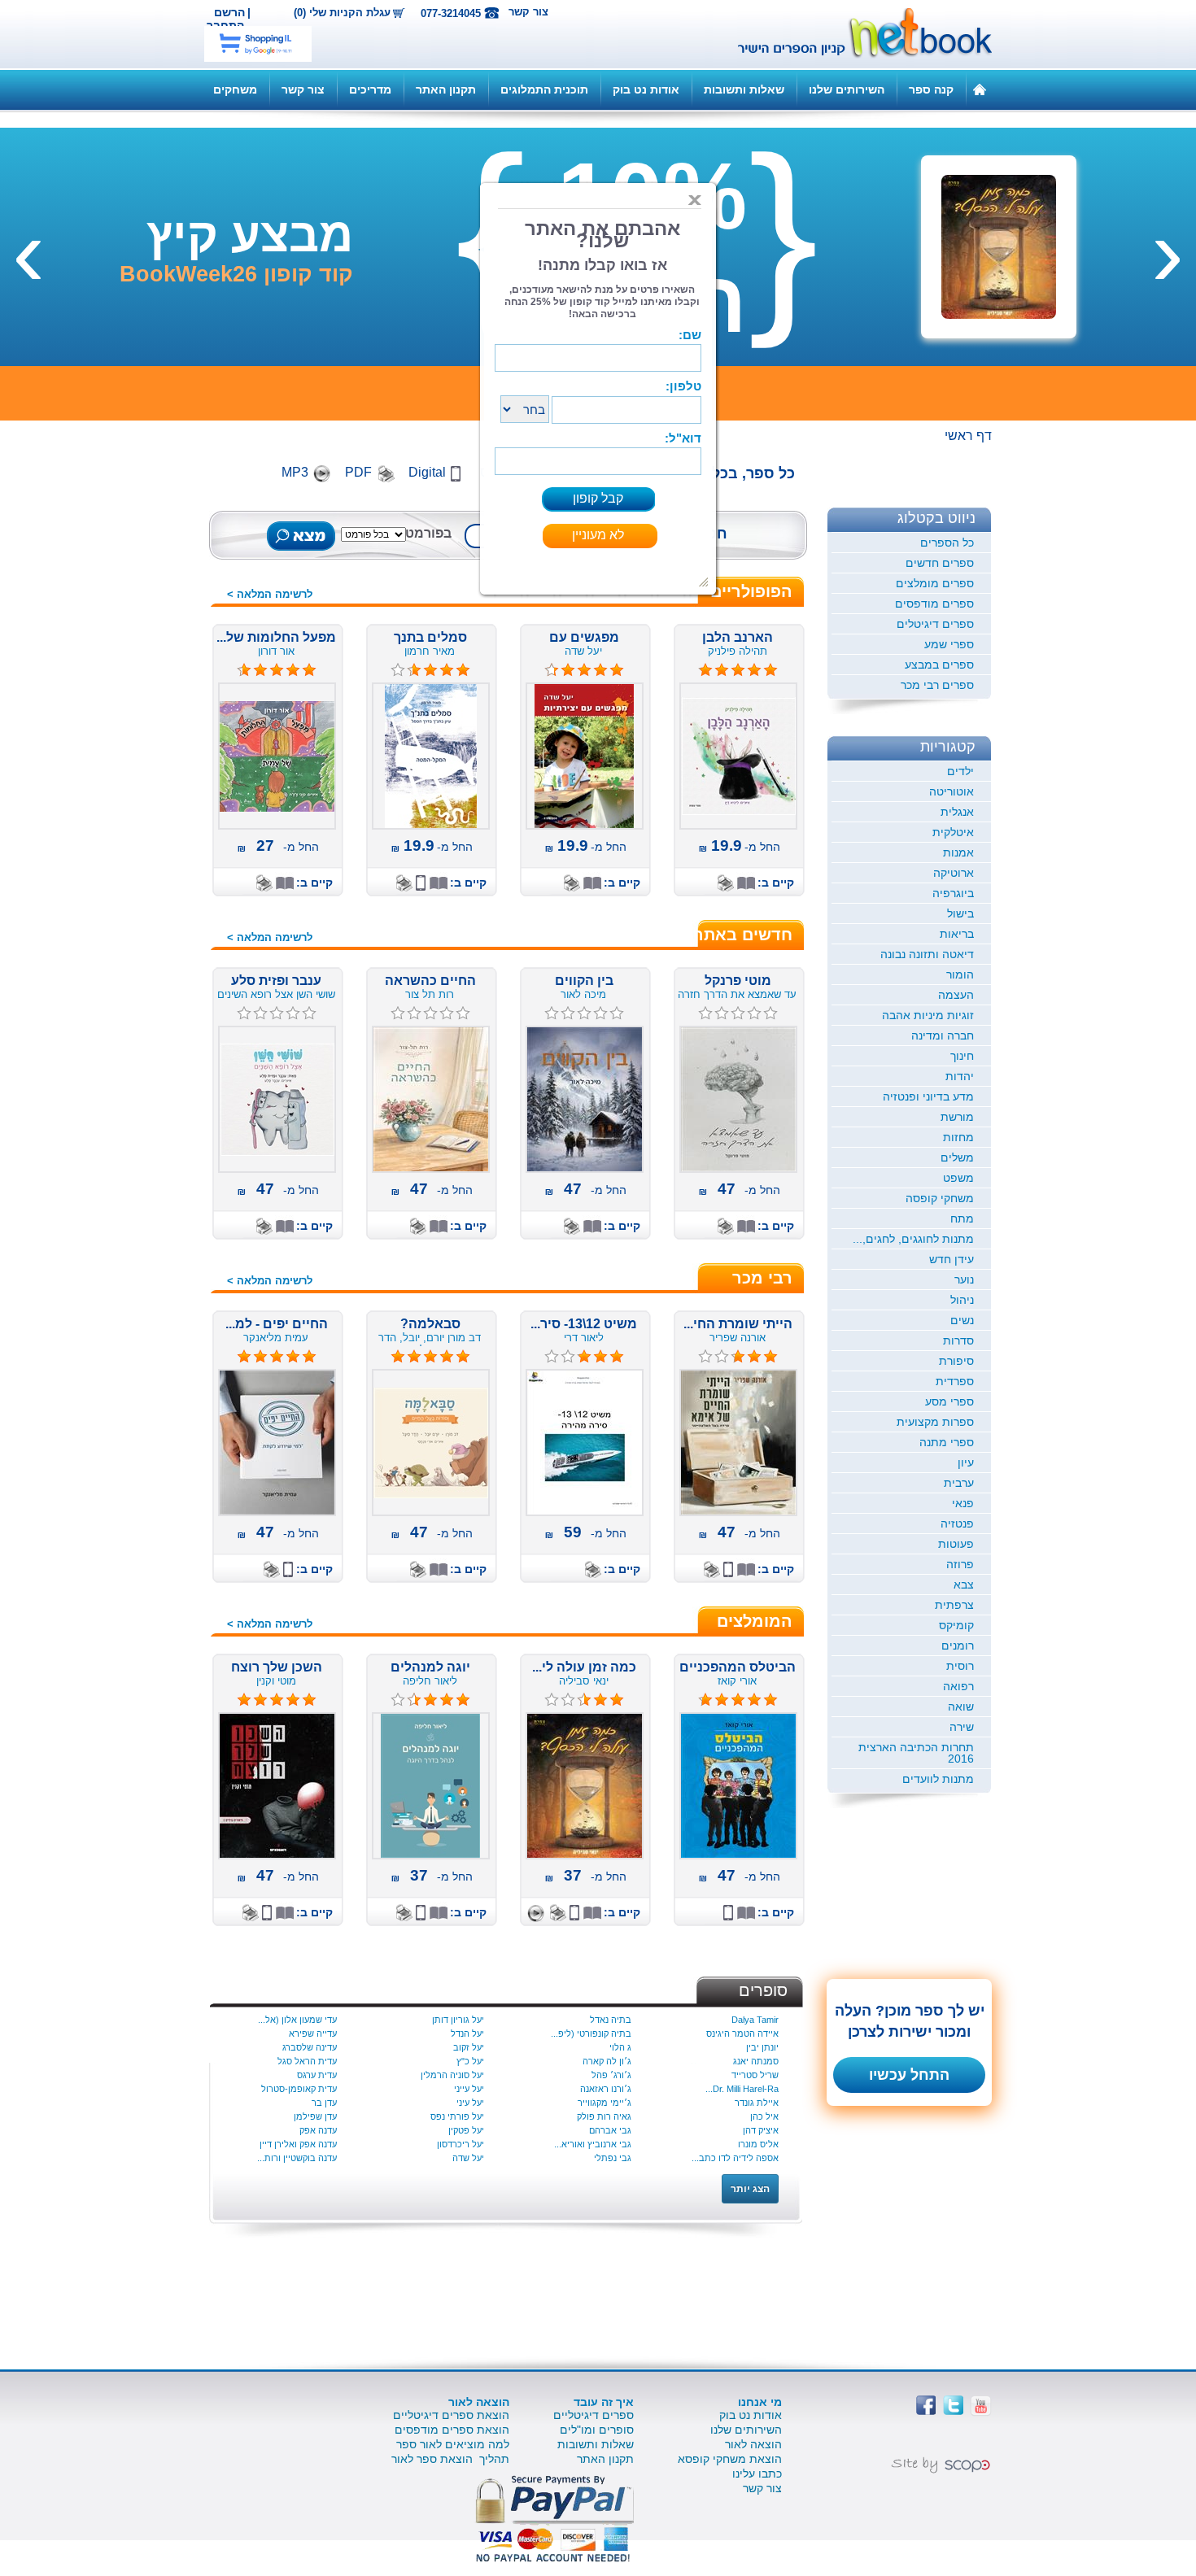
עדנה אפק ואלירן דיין (298, 2144)
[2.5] (552, 1700)
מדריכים (370, 89)
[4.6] (244, 670)
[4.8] (705, 670)
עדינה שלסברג (310, 2047)
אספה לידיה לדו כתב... (735, 2158)
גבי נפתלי (613, 2158)
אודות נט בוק (646, 89)
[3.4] (398, 1700)
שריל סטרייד (755, 2075)
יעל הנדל (467, 2033)
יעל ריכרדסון (461, 2144)
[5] (398, 1357)
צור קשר (528, 12)
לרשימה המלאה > (270, 594)
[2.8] (552, 1357)
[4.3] (552, 670)
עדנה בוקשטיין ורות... (297, 2158)
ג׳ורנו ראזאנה (606, 2089)
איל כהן (764, 2116)
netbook (856, 34)
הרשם (229, 12)
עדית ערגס (317, 2075)
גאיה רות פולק (604, 2116)
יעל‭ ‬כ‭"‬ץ (470, 2061)
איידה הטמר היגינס (742, 2033)
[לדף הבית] (980, 89)
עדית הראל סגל (307, 2061)
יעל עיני (470, 2103)
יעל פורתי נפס (457, 2116)
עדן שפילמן (315, 2116)
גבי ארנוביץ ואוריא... (593, 2144)
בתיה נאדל (611, 2020)
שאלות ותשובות (744, 89)
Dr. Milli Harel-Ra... (742, 2089)
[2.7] (705, 1357)
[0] (705, 1013)
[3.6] (398, 670)
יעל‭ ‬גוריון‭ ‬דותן (458, 2020)
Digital (427, 472)
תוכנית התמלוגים (544, 89)
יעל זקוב (469, 2047)
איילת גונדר (757, 2103)
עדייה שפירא (313, 2033)
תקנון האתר (446, 89)
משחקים (235, 89)
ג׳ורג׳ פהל (611, 2075)
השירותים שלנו (847, 89)
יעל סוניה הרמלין (452, 2075)
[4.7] (705, 1700)
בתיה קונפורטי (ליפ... (591, 2033)
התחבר (225, 25)
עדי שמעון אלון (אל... (297, 2020)
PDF (358, 472)
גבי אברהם (610, 2130)
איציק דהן (761, 2130)
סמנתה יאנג (756, 2061)
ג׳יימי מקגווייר (605, 2103)
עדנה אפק (318, 2130)
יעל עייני (469, 2089)
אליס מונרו (758, 2144)
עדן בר (324, 2103)
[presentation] (1168, 251)
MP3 (295, 472)
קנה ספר (931, 89)
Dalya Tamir (755, 2020)
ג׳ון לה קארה (607, 2061)
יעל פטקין (466, 2130)
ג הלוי (620, 2047)
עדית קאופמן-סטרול (299, 2089)
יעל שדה (468, 2158)
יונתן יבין (762, 2047)
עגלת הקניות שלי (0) (342, 13)
